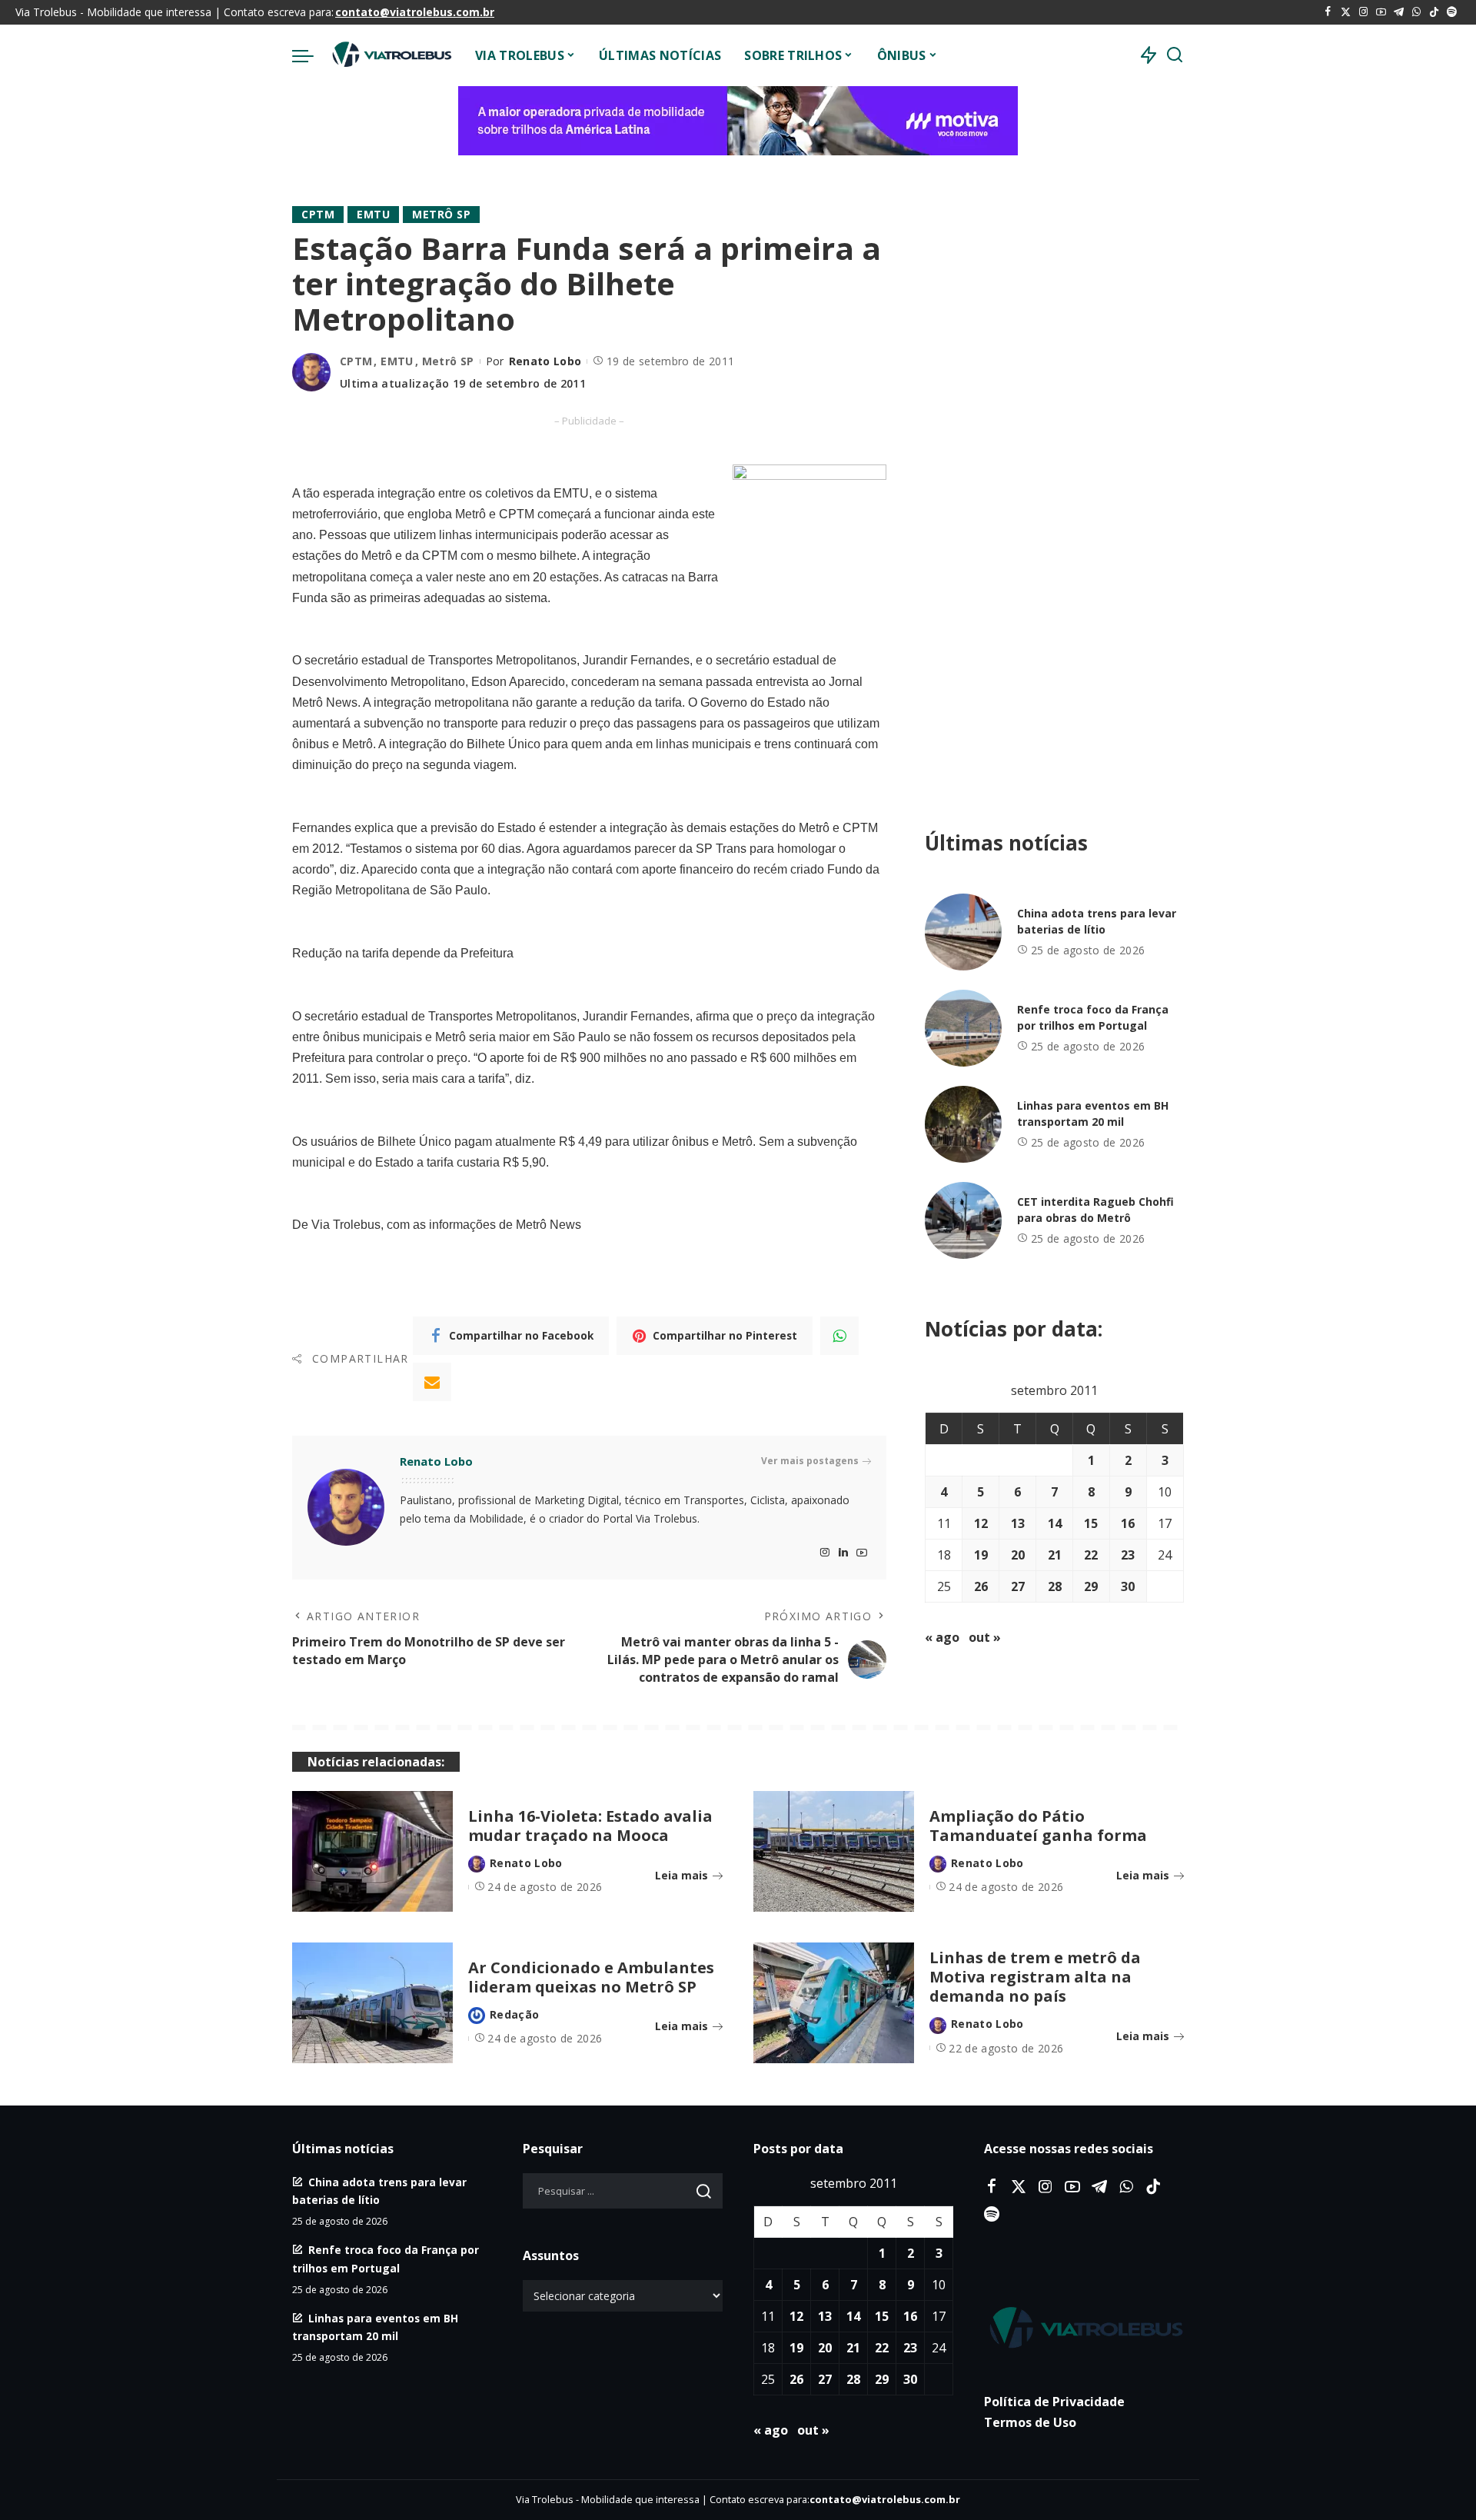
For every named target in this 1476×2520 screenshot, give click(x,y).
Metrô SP (441, 214)
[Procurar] (1175, 55)
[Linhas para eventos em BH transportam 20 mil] (963, 1124)
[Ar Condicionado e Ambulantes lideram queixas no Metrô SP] (372, 2003)
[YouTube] (1381, 12)
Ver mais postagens (810, 1461)
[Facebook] (1328, 12)
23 (1128, 1555)
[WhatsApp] (1416, 12)
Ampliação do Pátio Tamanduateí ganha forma (1038, 1826)
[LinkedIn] (843, 1553)
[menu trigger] (311, 55)
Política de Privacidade (1054, 2402)
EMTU (373, 214)
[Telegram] (1399, 12)
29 (1091, 1586)
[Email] (432, 1382)
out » (985, 1637)
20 (1018, 1555)
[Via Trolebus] (391, 55)
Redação (514, 2014)
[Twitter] (1346, 12)
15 (1091, 1523)
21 (1055, 1555)
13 (1018, 1523)
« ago (942, 1637)
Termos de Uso (1030, 2422)
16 (1128, 1523)
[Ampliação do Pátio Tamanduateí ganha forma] (834, 1851)
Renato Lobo (545, 361)
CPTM (318, 214)
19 (981, 1555)
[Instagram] (1363, 12)
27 (1018, 1586)
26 (981, 1586)
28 (1055, 1586)
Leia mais (681, 1875)
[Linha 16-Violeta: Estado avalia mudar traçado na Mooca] (372, 1851)
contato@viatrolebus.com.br (415, 12)
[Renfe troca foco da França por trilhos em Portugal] (963, 1028)
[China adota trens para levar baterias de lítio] (963, 932)
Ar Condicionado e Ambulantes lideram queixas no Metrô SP (591, 1977)
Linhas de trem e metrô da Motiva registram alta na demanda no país (1035, 1977)
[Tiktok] (1434, 12)
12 (981, 1523)
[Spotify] (1452, 12)
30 (1128, 1586)
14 (1055, 1523)
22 (1091, 1555)
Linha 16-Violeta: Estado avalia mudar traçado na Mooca (590, 1826)
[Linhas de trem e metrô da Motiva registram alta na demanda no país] (834, 2003)
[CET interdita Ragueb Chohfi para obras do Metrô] (963, 1220)
